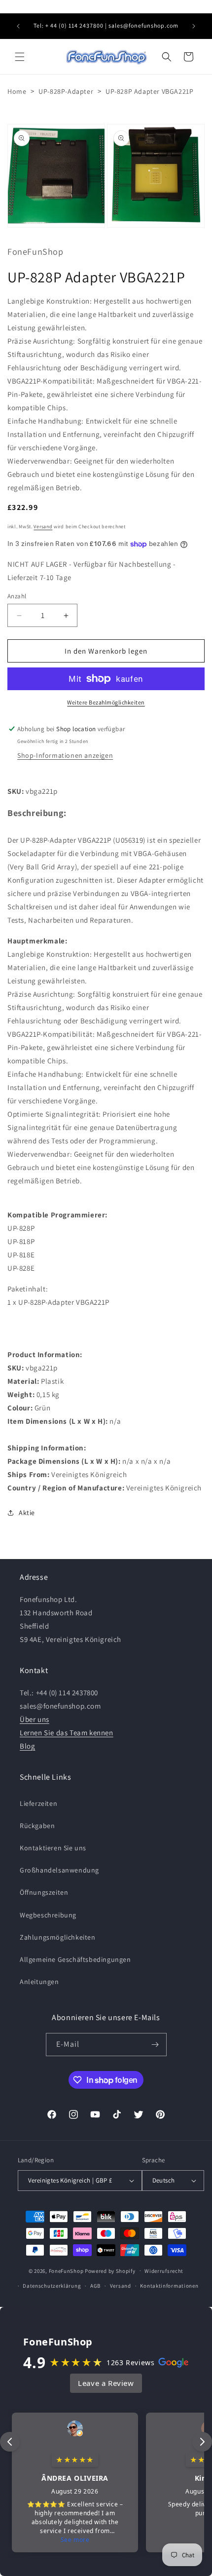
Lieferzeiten (38, 1803)
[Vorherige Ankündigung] (18, 26)
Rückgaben (37, 1826)
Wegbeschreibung (48, 1915)
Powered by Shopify (110, 2270)
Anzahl (17, 596)
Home (17, 91)
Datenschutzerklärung (52, 2286)
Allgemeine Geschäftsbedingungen (75, 1959)
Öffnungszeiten (44, 1892)
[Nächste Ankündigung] (194, 26)
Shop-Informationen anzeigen (65, 755)
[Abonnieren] (155, 2045)
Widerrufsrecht (164, 2271)
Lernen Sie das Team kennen (67, 1733)
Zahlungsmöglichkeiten (58, 1937)
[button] (20, 57)
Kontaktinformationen (169, 2286)
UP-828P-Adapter (66, 91)
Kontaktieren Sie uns (53, 1848)
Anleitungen (39, 1982)
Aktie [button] (27, 1513)
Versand (43, 527)
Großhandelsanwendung (59, 1870)
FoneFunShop (66, 2270)
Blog (27, 1746)
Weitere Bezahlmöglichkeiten (106, 702)
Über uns (35, 1719)
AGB (95, 2286)
